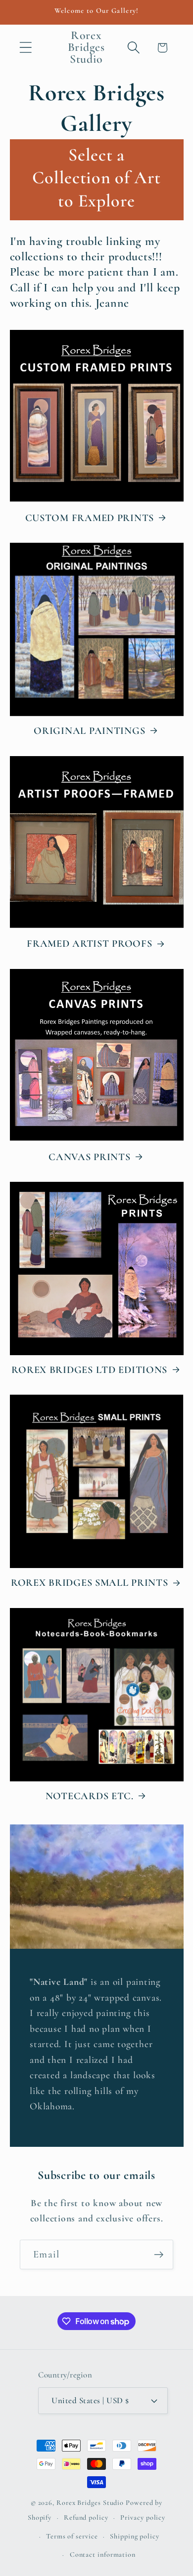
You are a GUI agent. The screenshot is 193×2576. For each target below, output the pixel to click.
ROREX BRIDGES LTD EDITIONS (89, 1370)
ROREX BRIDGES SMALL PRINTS (90, 1583)
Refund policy (86, 2517)
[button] (25, 48)
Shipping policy (135, 2536)
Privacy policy (143, 2517)
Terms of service (72, 2536)
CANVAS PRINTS (89, 1157)
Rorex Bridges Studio (90, 2503)
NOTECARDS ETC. (90, 1796)
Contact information (103, 2555)
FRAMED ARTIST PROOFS (89, 944)
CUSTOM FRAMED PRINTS (90, 518)
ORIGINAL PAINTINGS (89, 731)
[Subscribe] (159, 2255)
